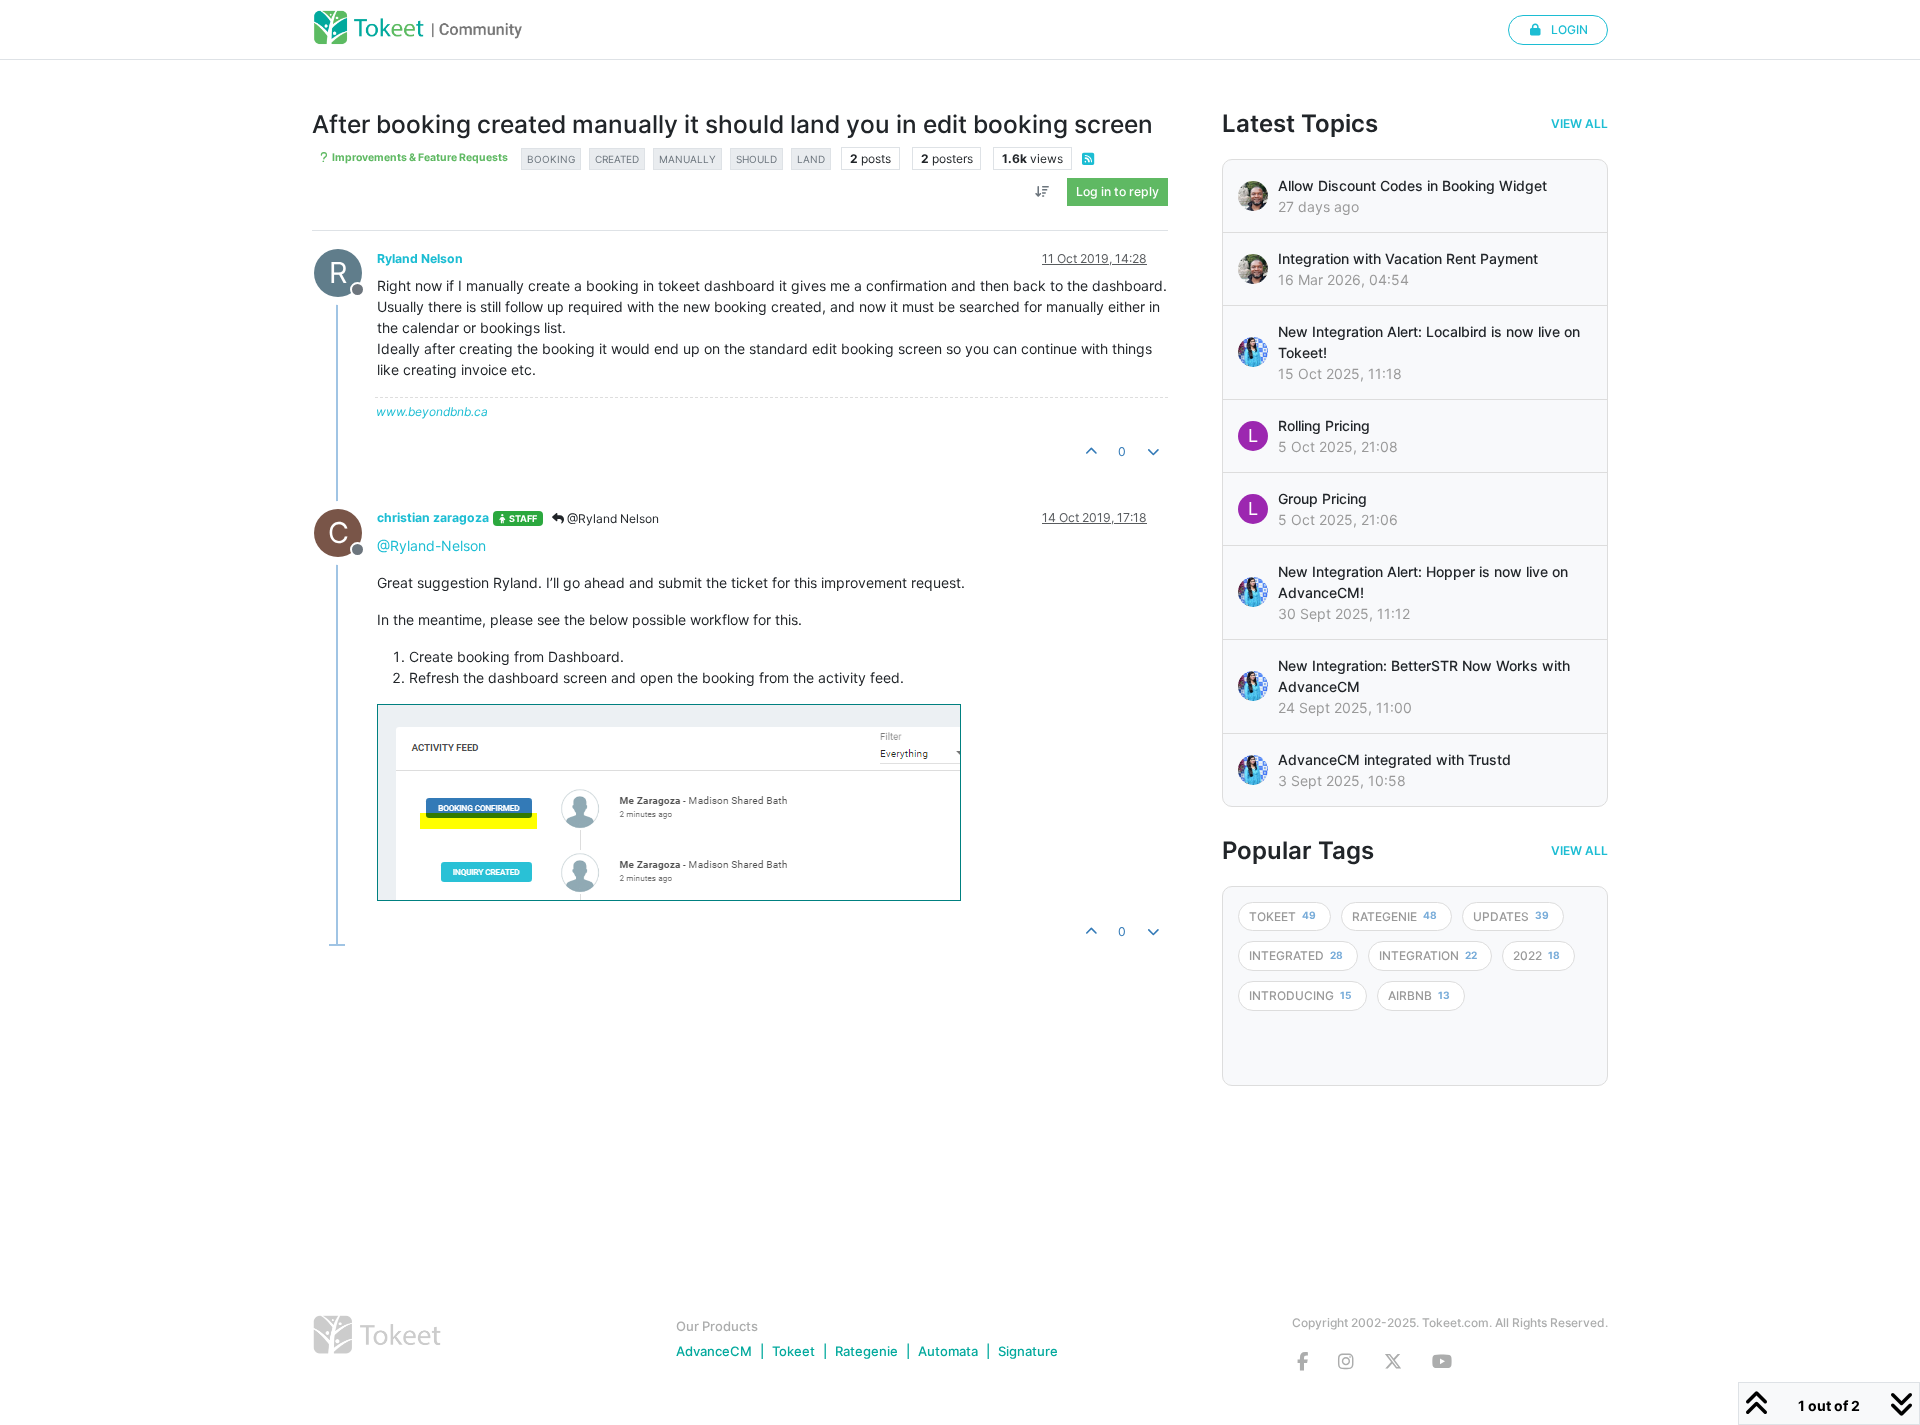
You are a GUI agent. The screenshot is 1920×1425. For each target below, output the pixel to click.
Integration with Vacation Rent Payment (1408, 258)
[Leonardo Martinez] (1253, 269)
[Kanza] (1253, 352)
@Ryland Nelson (611, 518)
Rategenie (866, 1351)
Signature (1028, 1351)
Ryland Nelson (420, 258)
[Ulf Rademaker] (1253, 196)
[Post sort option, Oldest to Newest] (1042, 192)
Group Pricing (1322, 498)
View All (1579, 124)
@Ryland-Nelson (431, 545)
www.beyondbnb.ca (432, 411)
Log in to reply (1117, 191)
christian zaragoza (433, 517)
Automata (948, 1351)
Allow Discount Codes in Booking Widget (1412, 185)
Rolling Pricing (1324, 425)
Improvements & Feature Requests (419, 157)
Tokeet (793, 1351)
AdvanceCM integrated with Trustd (1394, 759)
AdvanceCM (714, 1351)
